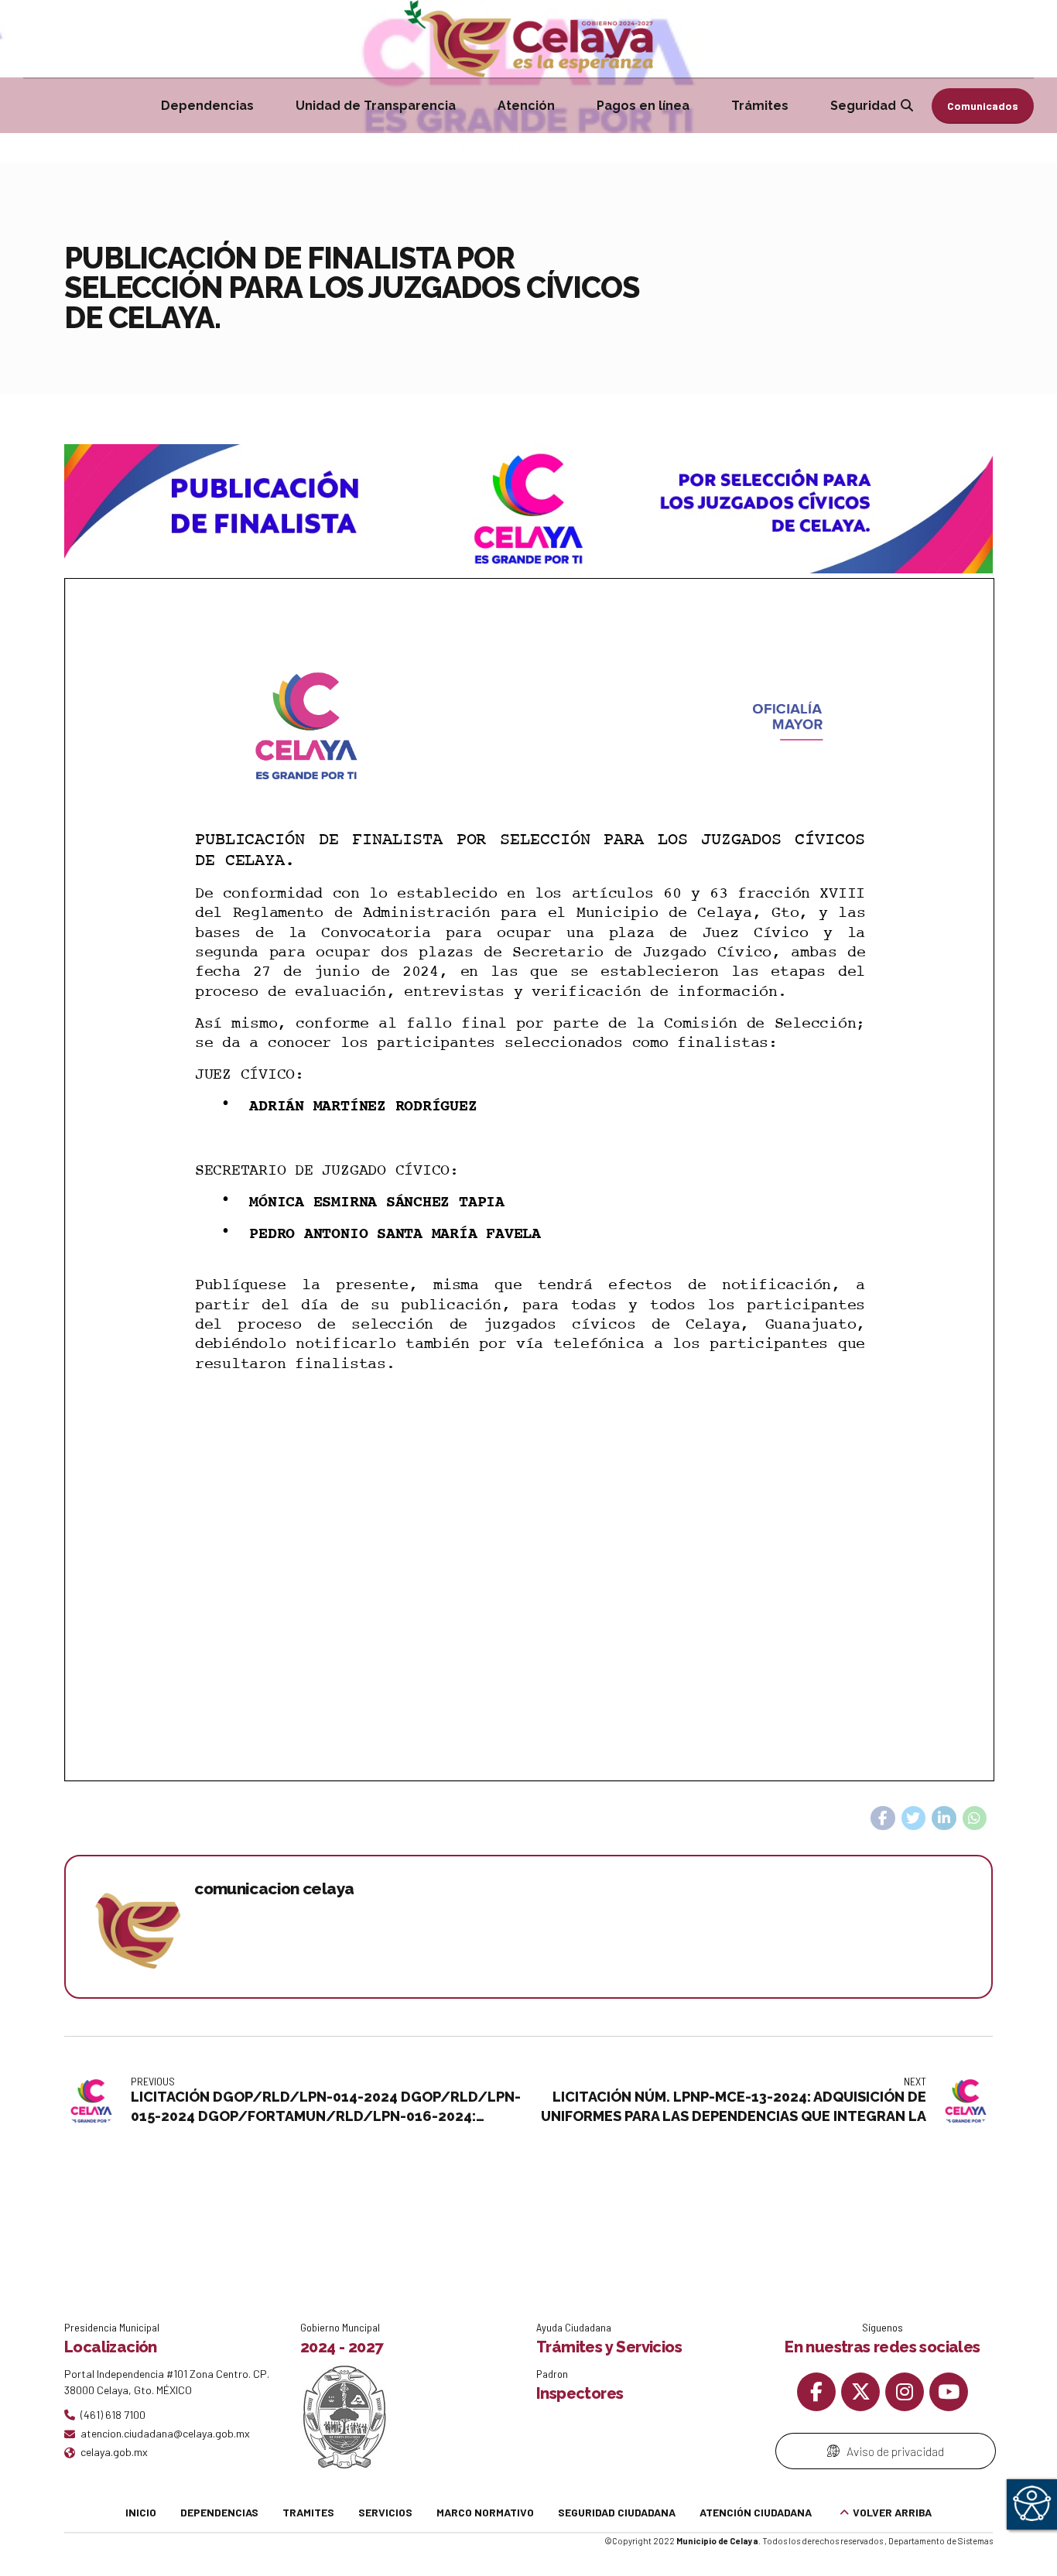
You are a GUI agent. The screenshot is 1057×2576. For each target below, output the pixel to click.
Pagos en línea (643, 106)
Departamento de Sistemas (941, 2541)
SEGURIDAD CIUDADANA (617, 2512)
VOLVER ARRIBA (892, 2512)
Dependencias (207, 106)
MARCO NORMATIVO (485, 2512)
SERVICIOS (385, 2512)
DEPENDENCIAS (219, 2512)
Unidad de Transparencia (376, 106)
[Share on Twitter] (914, 1818)
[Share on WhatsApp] (975, 1818)
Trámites (760, 106)
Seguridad (863, 106)
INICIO (141, 2512)
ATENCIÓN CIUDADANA (756, 2512)
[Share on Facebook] (883, 1818)
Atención (526, 106)
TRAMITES (308, 2512)
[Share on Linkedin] (944, 1818)
